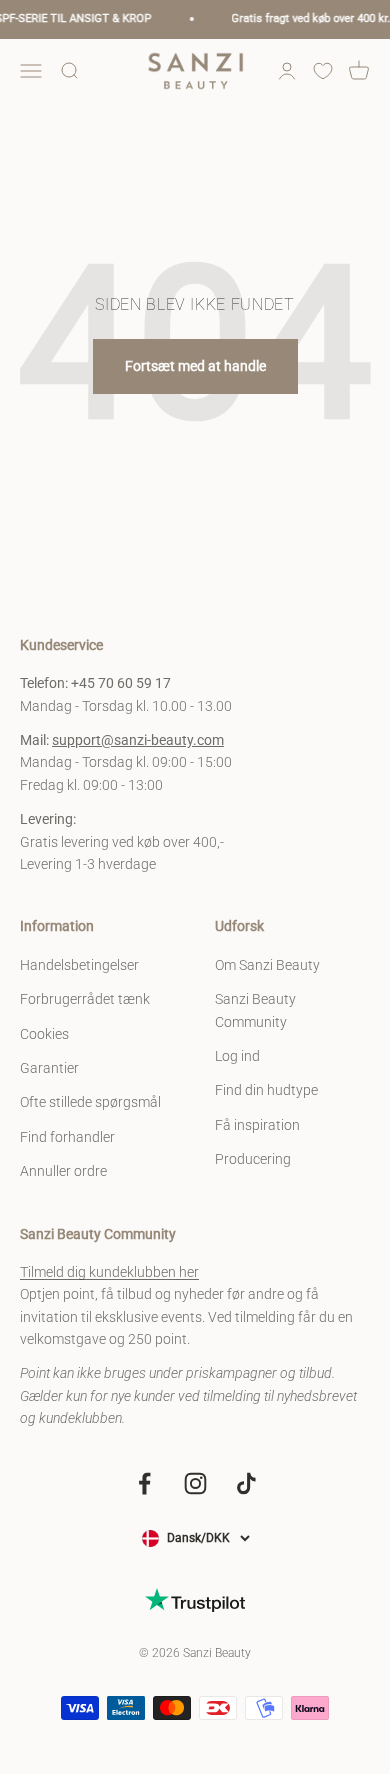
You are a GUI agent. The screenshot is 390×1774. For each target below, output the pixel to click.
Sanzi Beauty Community (255, 1010)
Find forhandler (67, 1137)
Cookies (44, 1034)
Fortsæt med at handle (195, 366)
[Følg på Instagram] (195, 1483)
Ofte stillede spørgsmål (90, 1102)
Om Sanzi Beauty (267, 965)
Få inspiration (257, 1125)
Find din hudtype (266, 1090)
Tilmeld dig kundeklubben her (109, 1272)
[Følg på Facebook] (144, 1483)
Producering (253, 1159)
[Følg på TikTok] (246, 1483)
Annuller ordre (63, 1171)
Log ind (237, 1056)
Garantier (49, 1068)
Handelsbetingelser (79, 965)
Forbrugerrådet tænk (85, 999)
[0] (323, 71)
